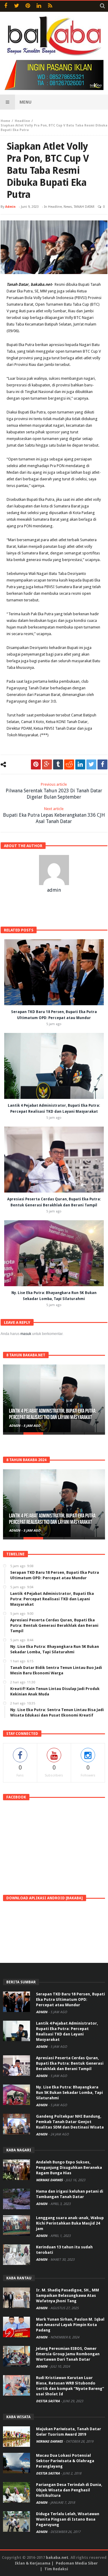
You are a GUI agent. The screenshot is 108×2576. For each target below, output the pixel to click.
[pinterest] (36, 764)
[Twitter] (17, 6)
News (68, 207)
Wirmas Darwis (50, 2180)
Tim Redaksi (56, 2569)
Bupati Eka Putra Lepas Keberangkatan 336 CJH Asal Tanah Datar (54, 815)
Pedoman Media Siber (77, 2563)
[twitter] (91, 764)
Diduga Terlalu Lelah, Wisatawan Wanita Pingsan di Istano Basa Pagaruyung (68, 2519)
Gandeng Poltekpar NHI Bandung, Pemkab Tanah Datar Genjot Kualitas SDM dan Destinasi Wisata (70, 2122)
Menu (25, 102)
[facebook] (102, 764)
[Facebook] (6, 6)
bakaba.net (57, 2557)
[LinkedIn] (39, 6)
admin (10, 207)
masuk (26, 1334)
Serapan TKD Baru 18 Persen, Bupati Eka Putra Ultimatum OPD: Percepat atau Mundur (70, 1999)
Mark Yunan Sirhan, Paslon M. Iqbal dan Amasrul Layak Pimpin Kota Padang (70, 2325)
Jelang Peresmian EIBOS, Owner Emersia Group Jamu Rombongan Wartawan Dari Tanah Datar (68, 2354)
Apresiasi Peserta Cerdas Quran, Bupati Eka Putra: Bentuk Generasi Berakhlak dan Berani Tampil (70, 2063)
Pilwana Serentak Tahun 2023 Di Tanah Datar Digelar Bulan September (54, 791)
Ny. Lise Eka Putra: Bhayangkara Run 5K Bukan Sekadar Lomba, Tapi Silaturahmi (69, 2093)
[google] (47, 764)
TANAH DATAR (84, 207)
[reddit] (69, 764)
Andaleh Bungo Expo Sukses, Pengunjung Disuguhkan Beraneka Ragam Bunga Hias (69, 2167)
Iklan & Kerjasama (33, 2563)
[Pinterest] (28, 6)
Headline (22, 121)
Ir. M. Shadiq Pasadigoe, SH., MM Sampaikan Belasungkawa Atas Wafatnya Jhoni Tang (67, 2295)
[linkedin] (80, 764)
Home (5, 121)
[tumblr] (58, 764)
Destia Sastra (48, 2401)
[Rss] (50, 6)
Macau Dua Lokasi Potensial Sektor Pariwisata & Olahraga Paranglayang (65, 2461)
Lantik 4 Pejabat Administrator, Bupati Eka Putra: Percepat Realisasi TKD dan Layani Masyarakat (53, 1414)
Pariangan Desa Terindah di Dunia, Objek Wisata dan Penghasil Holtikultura (69, 2490)
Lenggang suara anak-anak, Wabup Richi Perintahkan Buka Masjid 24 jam (70, 2223)
